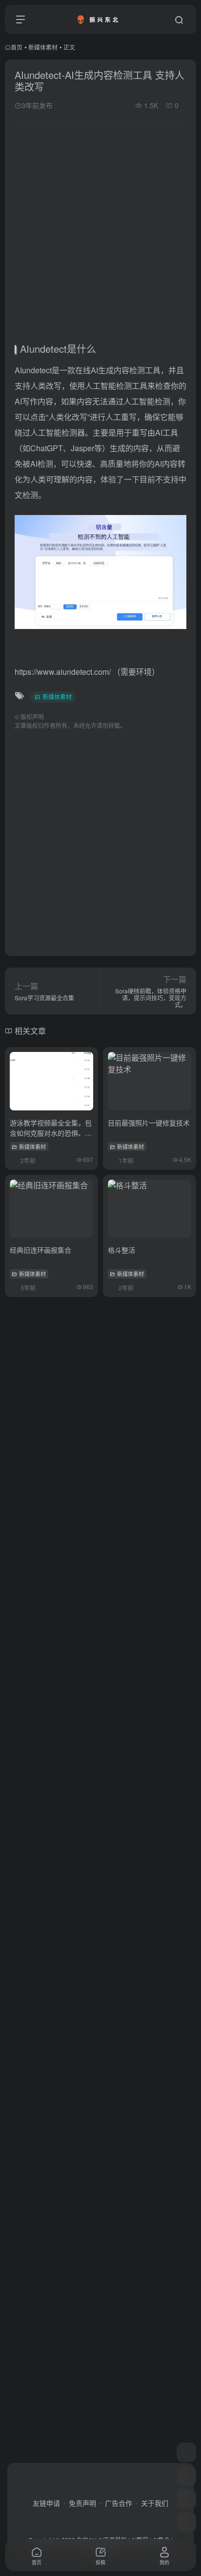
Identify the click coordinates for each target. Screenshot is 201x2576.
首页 (17, 47)
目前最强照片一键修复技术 (149, 1123)
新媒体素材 (43, 47)
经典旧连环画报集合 (40, 1250)
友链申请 (46, 2503)
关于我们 (155, 2503)
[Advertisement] (100, 235)
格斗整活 (121, 1250)
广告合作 (119, 2503)
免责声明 (82, 2503)
